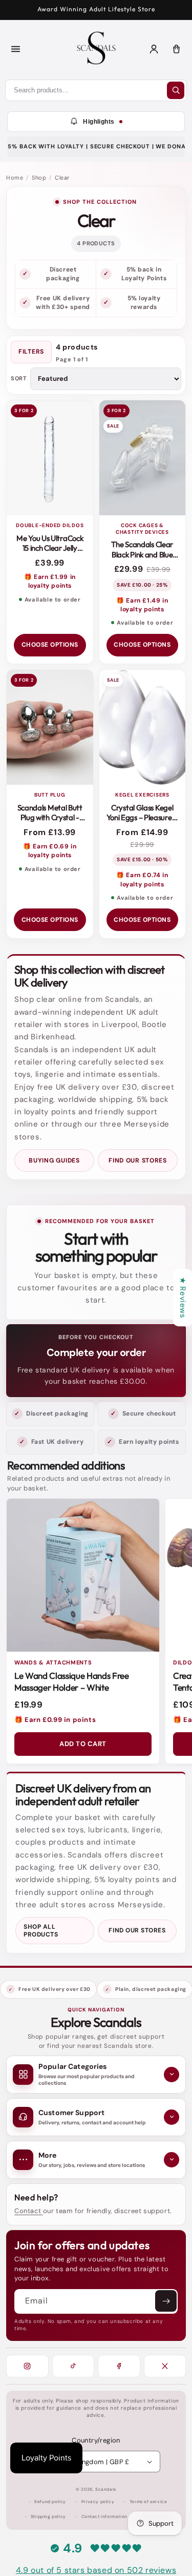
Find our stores (138, 1160)
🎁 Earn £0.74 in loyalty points (142, 879)
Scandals (106, 2490)
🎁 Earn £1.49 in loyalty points (142, 605)
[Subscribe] (166, 2301)
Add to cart (83, 1744)
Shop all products (41, 1930)
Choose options (50, 645)
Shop (39, 178)
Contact (29, 2211)
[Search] (176, 90)
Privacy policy (98, 2502)
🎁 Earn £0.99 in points (55, 1720)
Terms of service (148, 2502)
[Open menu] (15, 49)
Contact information (104, 2517)
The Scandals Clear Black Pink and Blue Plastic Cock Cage (142, 554)
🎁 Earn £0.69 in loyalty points (50, 851)
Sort (19, 379)
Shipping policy (48, 2517)
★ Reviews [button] (183, 1297)
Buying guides (54, 1160)
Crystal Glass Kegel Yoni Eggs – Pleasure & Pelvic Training (142, 818)
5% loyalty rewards (144, 303)
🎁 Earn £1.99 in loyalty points (50, 581)
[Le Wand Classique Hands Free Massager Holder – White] (83, 1575)
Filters (31, 352)
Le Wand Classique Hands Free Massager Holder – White (71, 1681)
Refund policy (50, 2502)
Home (15, 178)
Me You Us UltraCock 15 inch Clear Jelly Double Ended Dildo (50, 548)
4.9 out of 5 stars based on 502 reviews (96, 2570)
